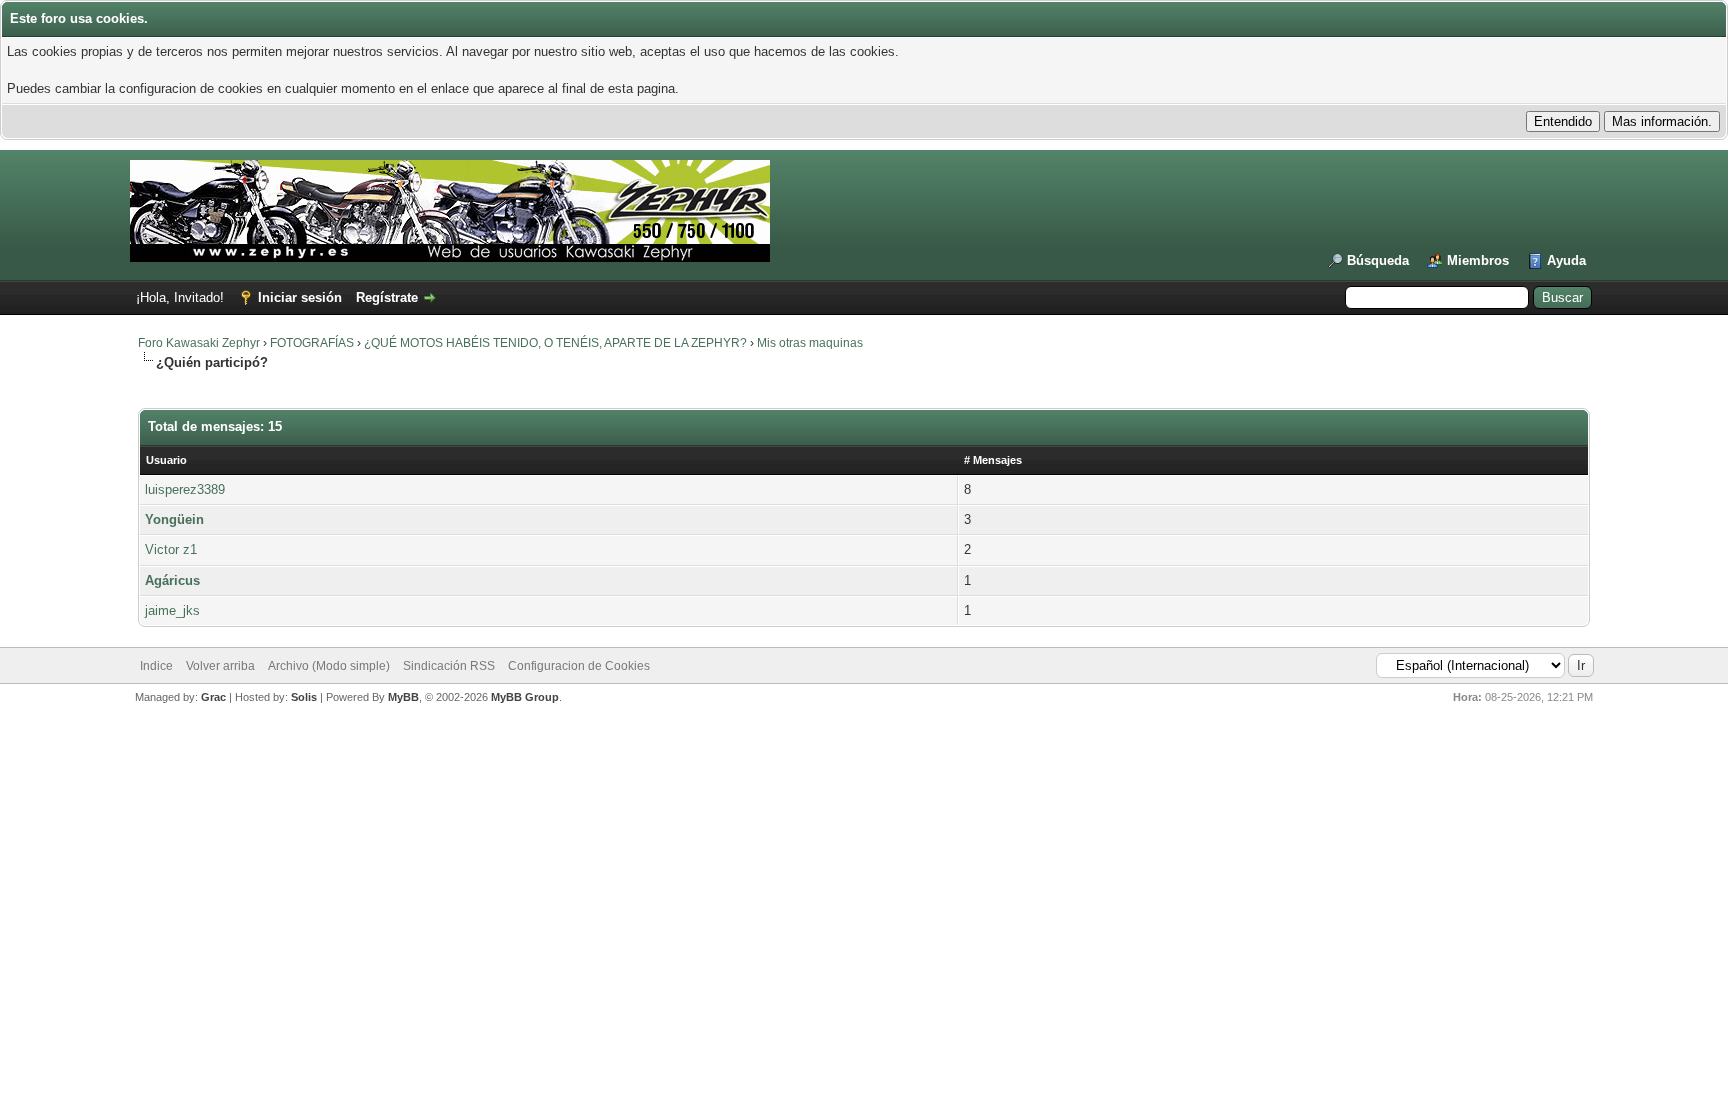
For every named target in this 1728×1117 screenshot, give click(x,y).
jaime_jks (172, 610)
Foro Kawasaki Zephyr (199, 343)
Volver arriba (220, 666)
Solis (304, 697)
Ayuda (1566, 260)
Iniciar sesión (300, 297)
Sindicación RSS (449, 666)
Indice (156, 666)
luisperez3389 (185, 489)
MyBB (403, 697)
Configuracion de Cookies (579, 666)
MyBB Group (525, 697)
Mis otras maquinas (810, 343)
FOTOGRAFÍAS (312, 343)
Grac (213, 697)
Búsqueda (1378, 260)
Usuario (166, 460)
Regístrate (387, 297)
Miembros (1478, 260)
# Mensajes (993, 460)
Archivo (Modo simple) (329, 666)
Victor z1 (171, 549)
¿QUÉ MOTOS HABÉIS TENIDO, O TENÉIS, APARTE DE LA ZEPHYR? (555, 343)
